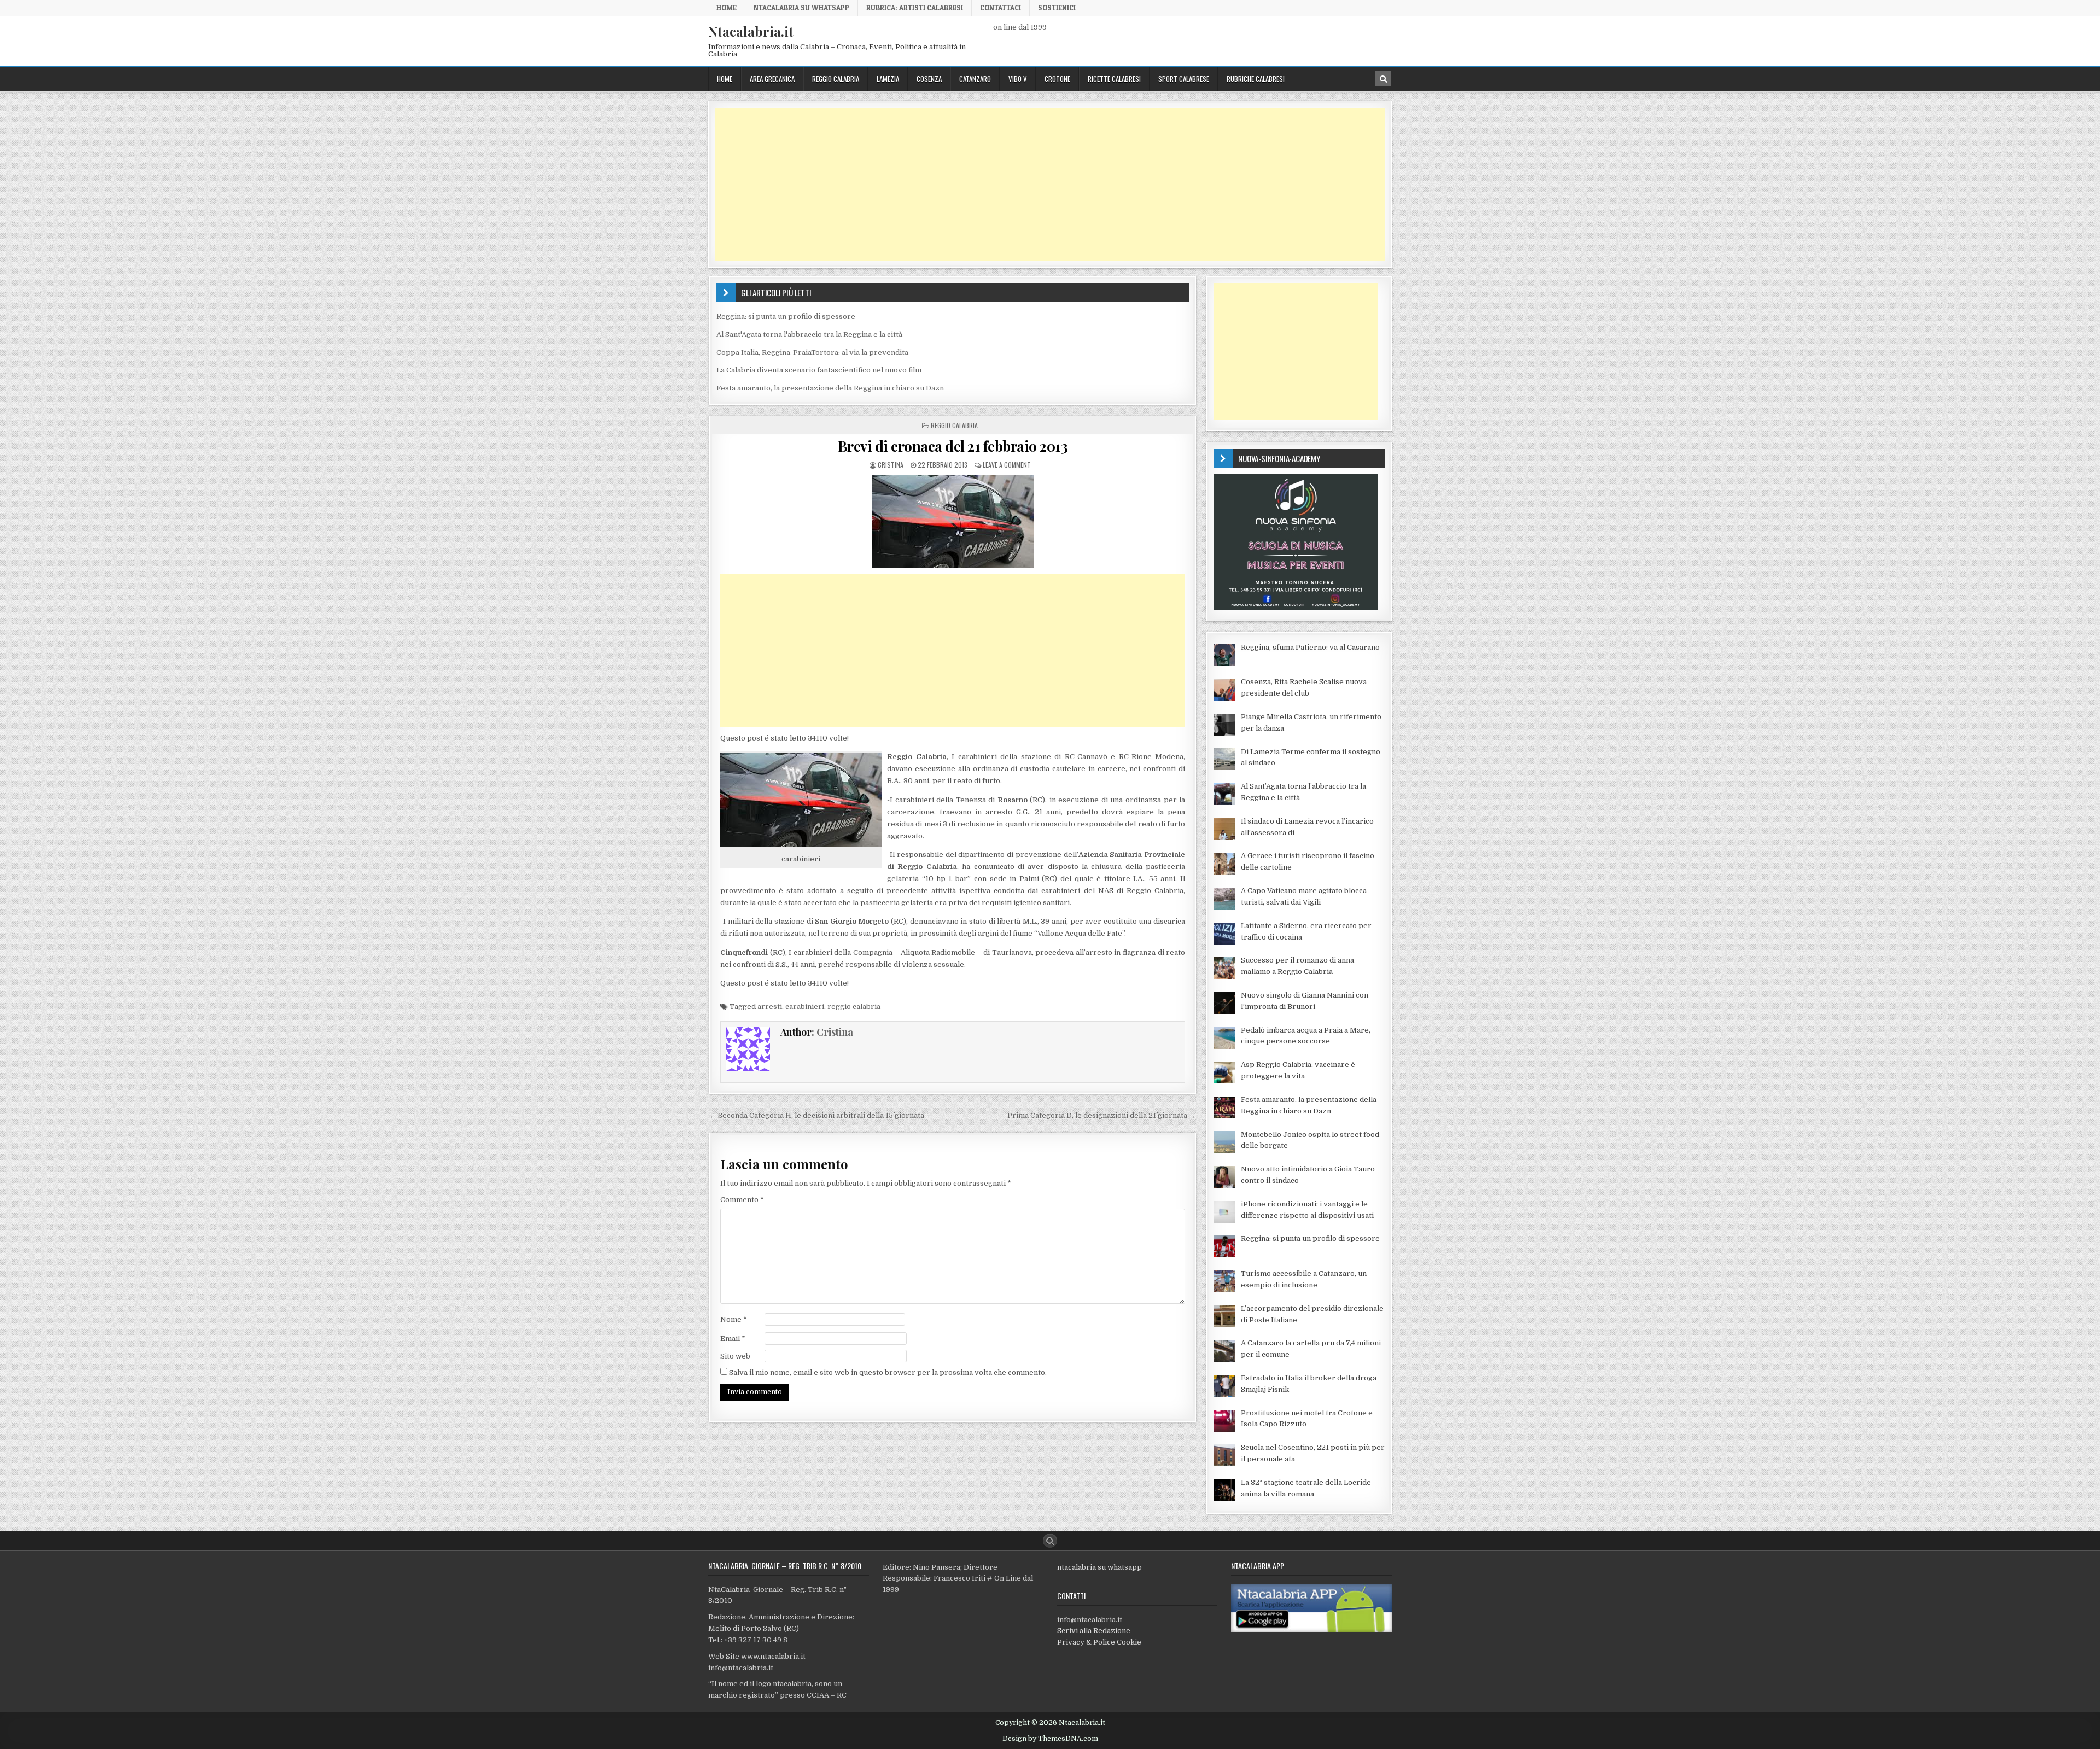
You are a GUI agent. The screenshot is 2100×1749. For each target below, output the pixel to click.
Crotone (1057, 79)
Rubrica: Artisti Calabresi (915, 8)
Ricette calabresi (1114, 79)
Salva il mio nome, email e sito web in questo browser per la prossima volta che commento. (888, 1372)
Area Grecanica (772, 79)
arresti (770, 1007)
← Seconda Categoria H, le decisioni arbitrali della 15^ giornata (817, 1115)
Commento (742, 1200)
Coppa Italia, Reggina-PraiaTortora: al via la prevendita (812, 352)
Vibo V (1018, 79)
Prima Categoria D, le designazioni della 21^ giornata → (1102, 1115)
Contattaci (1001, 8)
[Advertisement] (1043, 184)
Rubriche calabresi (1256, 79)
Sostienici (1057, 8)
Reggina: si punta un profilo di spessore (786, 316)
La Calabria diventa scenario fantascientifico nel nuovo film (819, 370)
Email (733, 1339)
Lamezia (888, 79)
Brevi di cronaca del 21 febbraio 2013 (953, 446)
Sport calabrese (1184, 79)
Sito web (735, 1356)
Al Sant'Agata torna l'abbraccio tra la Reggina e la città (809, 334)
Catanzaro (975, 79)
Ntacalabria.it (751, 31)
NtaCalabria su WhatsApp (801, 8)
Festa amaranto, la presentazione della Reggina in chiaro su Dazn (830, 388)
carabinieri (805, 1007)
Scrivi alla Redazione (1094, 1631)
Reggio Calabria (836, 79)
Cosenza (929, 79)
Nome (734, 1319)
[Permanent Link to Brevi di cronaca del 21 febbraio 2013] (953, 521)
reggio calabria (854, 1007)
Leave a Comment (1007, 465)
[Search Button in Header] (1383, 79)
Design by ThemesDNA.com (1050, 1739)
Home (727, 8)
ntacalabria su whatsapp (1099, 1567)
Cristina (891, 465)
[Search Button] (1050, 1541)
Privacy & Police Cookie (1099, 1642)
